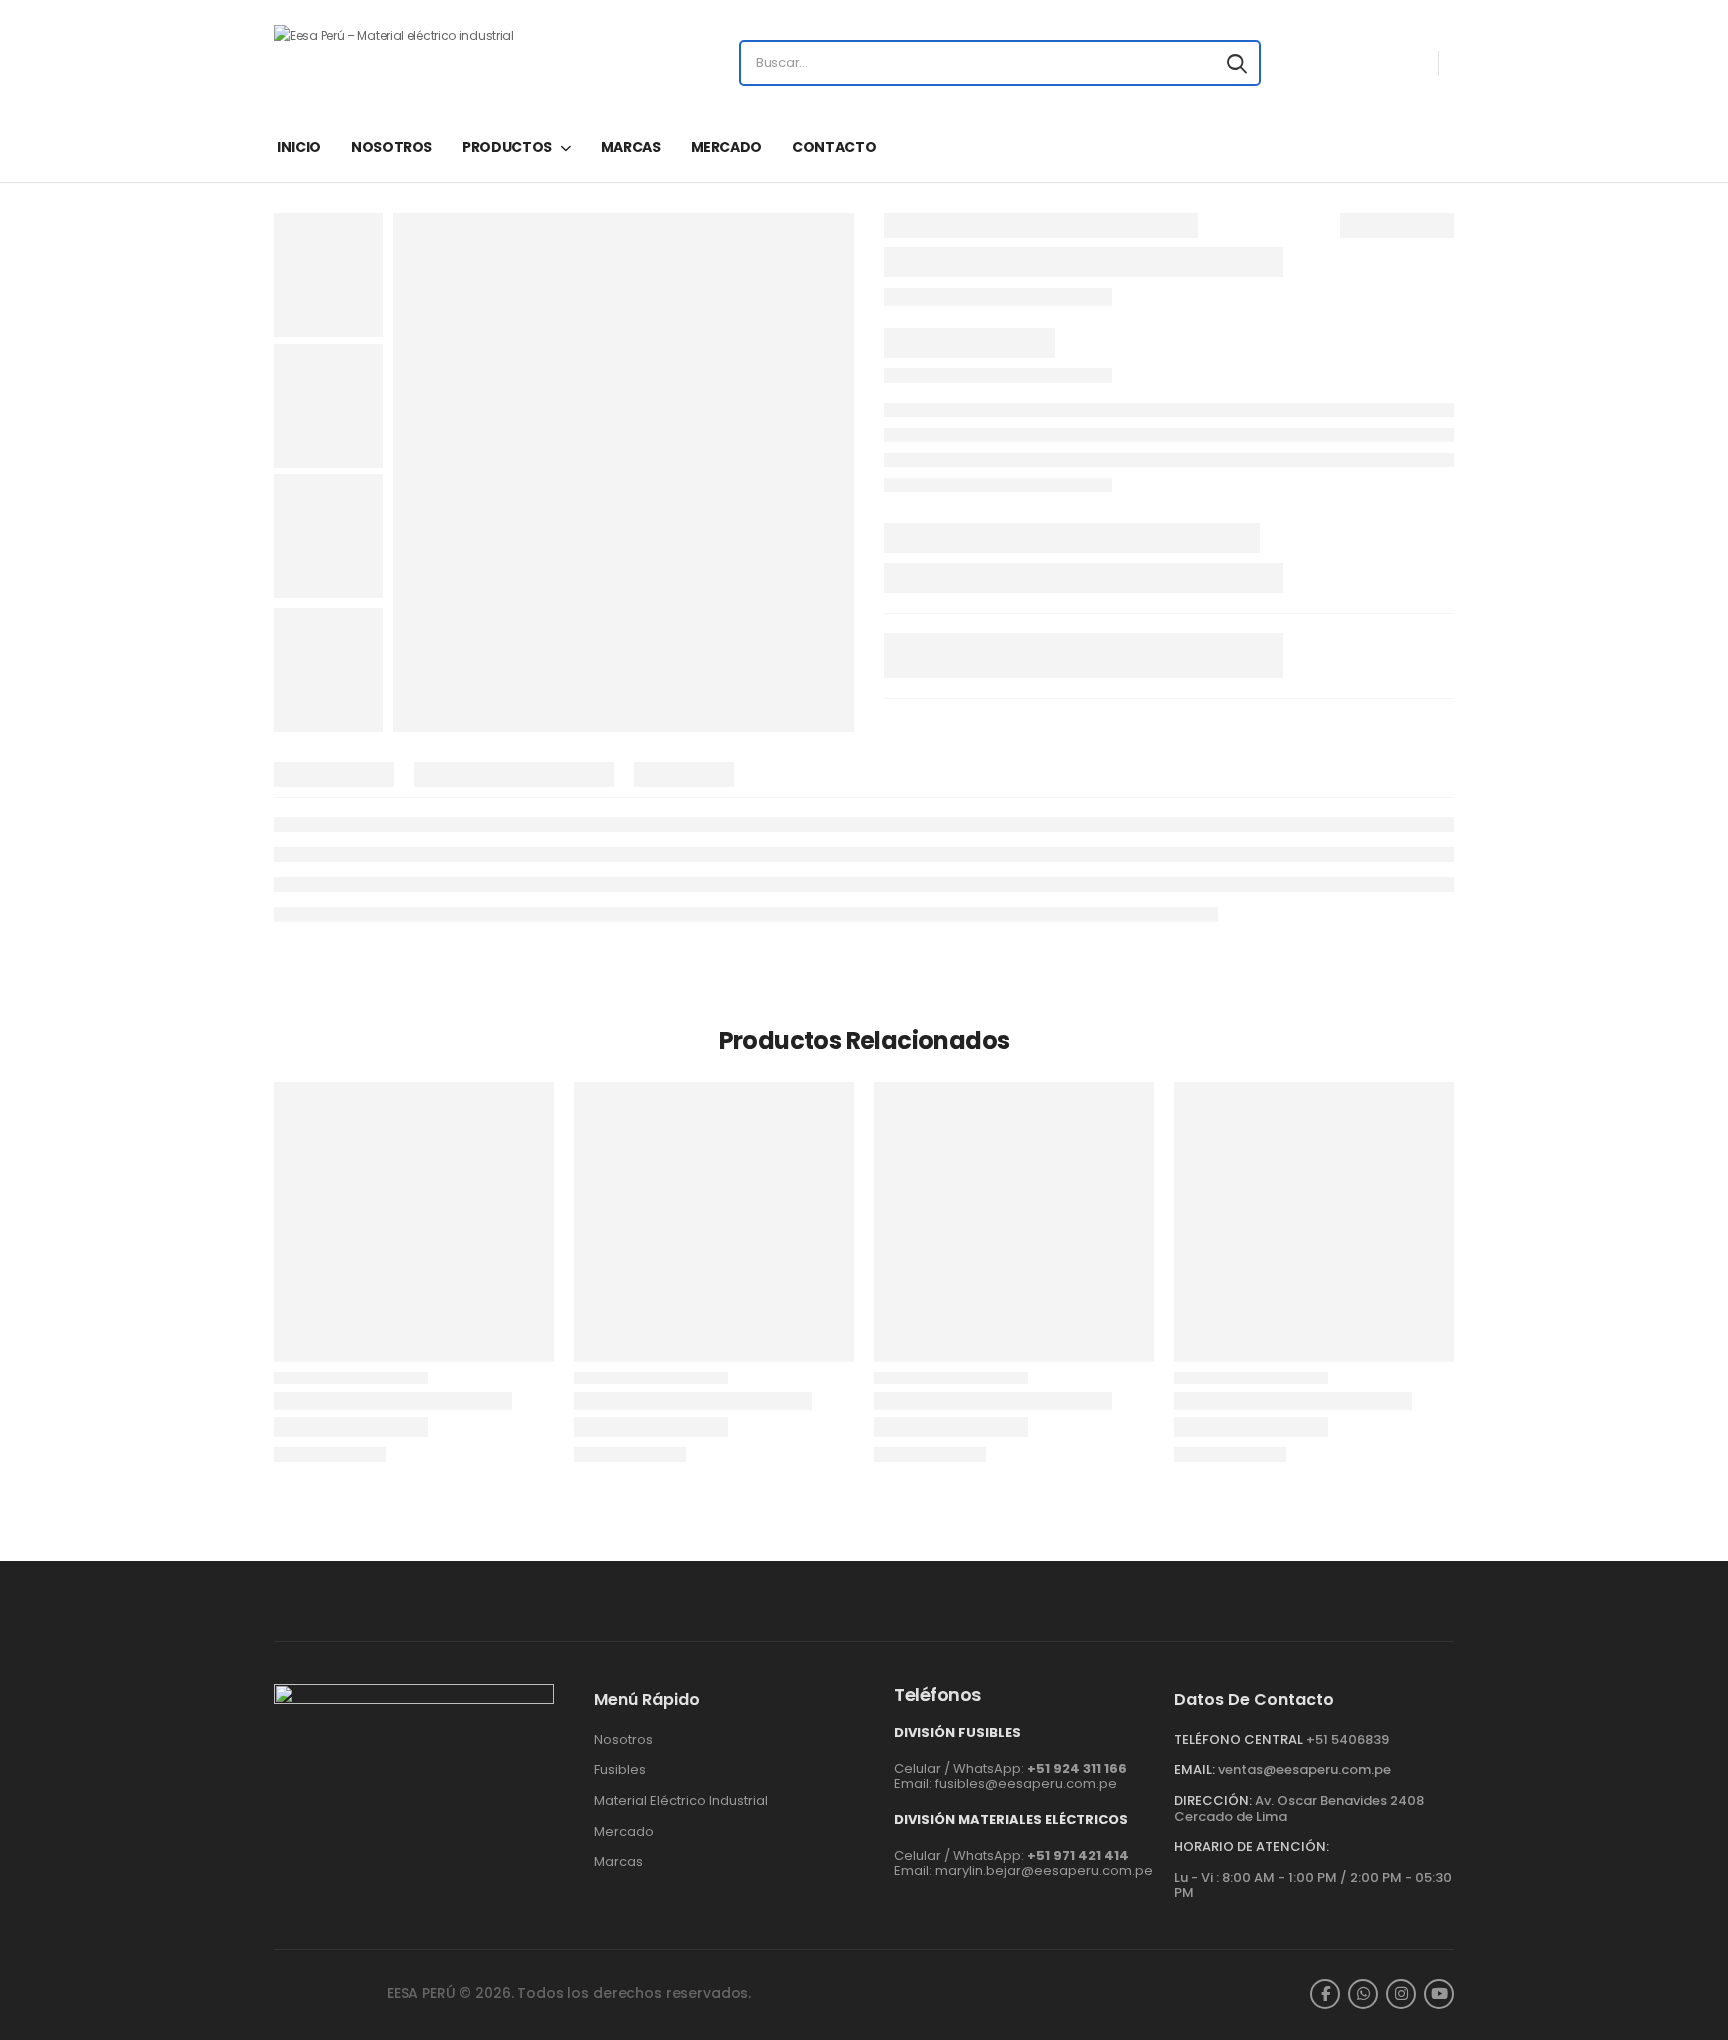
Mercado (624, 1832)
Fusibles (620, 1770)
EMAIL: (1194, 1769)
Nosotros (623, 1740)
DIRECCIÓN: (1213, 1800)
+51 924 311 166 (1077, 1768)
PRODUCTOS (507, 147)
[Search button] (1237, 63)
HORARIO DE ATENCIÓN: (1251, 1847)
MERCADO (727, 147)
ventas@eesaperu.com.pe (1304, 1769)
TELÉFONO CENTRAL (1238, 1739)
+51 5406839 (1347, 1739)
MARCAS (631, 147)
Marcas (618, 1862)
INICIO (299, 147)
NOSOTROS (391, 147)
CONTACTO (834, 147)
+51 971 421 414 (1078, 1855)
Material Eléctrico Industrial (681, 1801)
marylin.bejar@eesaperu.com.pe (1044, 1870)
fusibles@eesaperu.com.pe (1026, 1783)
